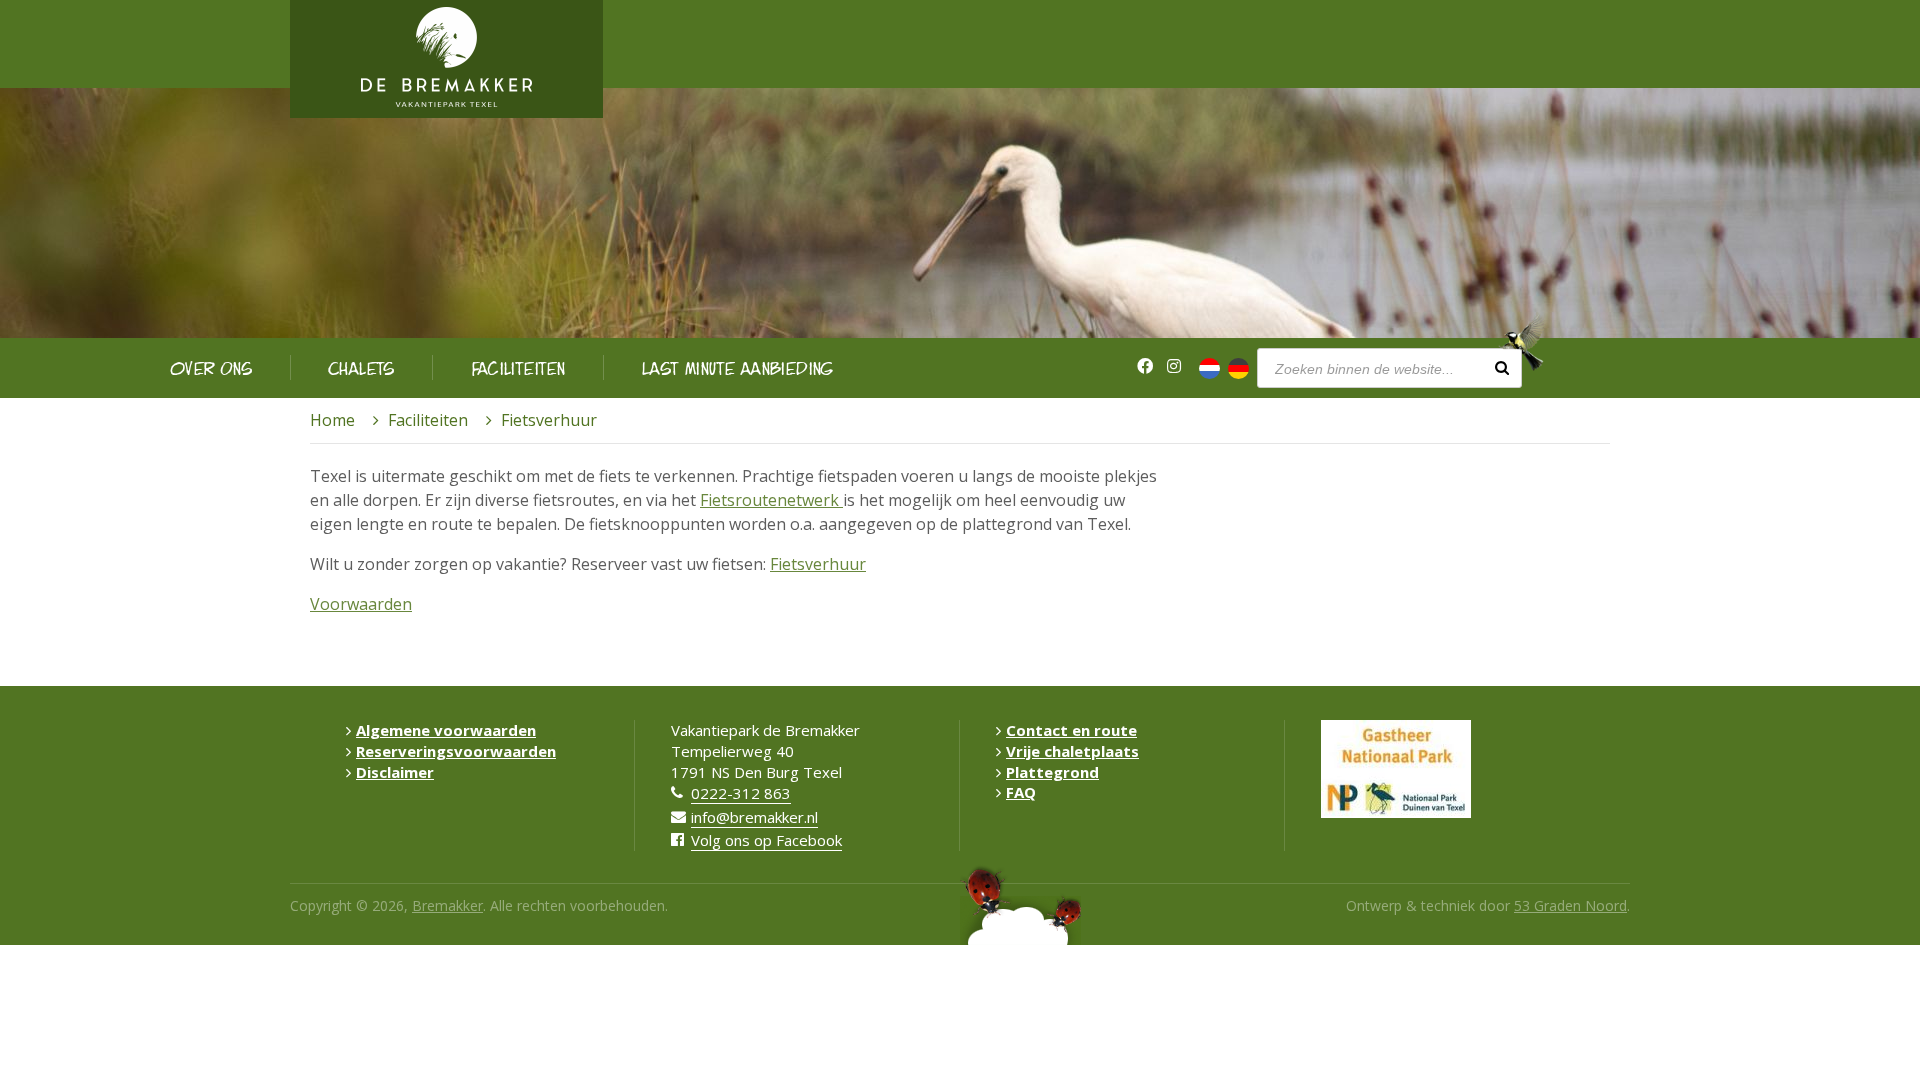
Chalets (362, 367)
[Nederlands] (1209, 368)
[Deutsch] (1238, 368)
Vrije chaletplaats (1072, 751)
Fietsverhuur (818, 564)
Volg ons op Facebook (766, 840)
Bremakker (447, 905)
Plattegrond (1052, 772)
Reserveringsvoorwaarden (456, 751)
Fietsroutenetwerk (771, 500)
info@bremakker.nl (754, 817)
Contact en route (1071, 730)
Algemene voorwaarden (446, 730)
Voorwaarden (361, 604)
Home (332, 420)
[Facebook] (1145, 366)
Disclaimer (395, 772)
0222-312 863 (741, 793)
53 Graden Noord (1570, 905)
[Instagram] (1174, 366)
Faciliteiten (519, 367)
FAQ (1021, 792)
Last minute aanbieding (738, 367)
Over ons (211, 367)
